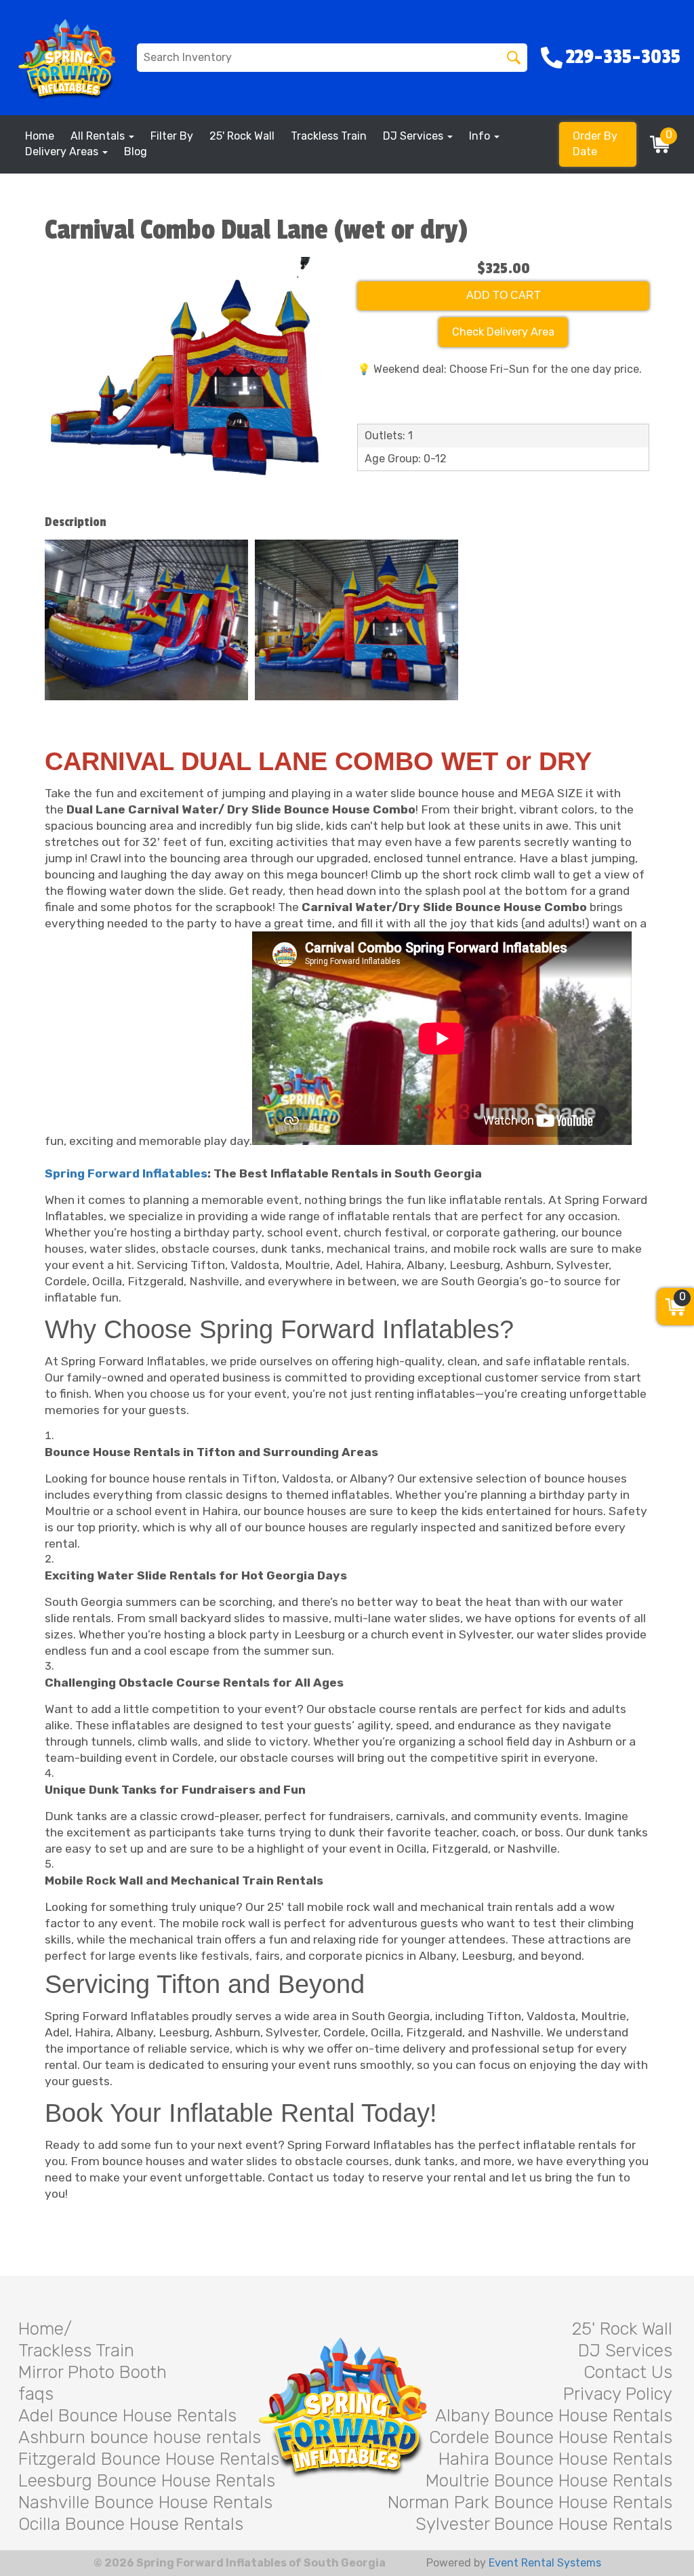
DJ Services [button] (414, 136)
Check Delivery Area (503, 332)
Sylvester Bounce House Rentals (544, 2524)
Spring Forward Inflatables (126, 1173)
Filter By (172, 136)
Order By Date (595, 144)
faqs (36, 2394)
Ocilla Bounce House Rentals (131, 2524)
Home (40, 136)
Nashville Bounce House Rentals (145, 2502)
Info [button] (481, 136)
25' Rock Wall (242, 136)
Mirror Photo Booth (93, 2372)
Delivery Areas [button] (63, 152)
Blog (136, 152)
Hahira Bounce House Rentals (555, 2459)
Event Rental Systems (545, 2563)
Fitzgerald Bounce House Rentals (149, 2459)
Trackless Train (329, 136)
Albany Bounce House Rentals (554, 2416)
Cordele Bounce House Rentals (551, 2437)
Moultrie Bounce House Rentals (549, 2481)
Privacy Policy (618, 2394)
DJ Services (625, 2351)
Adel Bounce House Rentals (127, 2416)
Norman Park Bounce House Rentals (530, 2502)
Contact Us (628, 2372)
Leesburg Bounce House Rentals (147, 2481)
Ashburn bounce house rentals (140, 2437)
